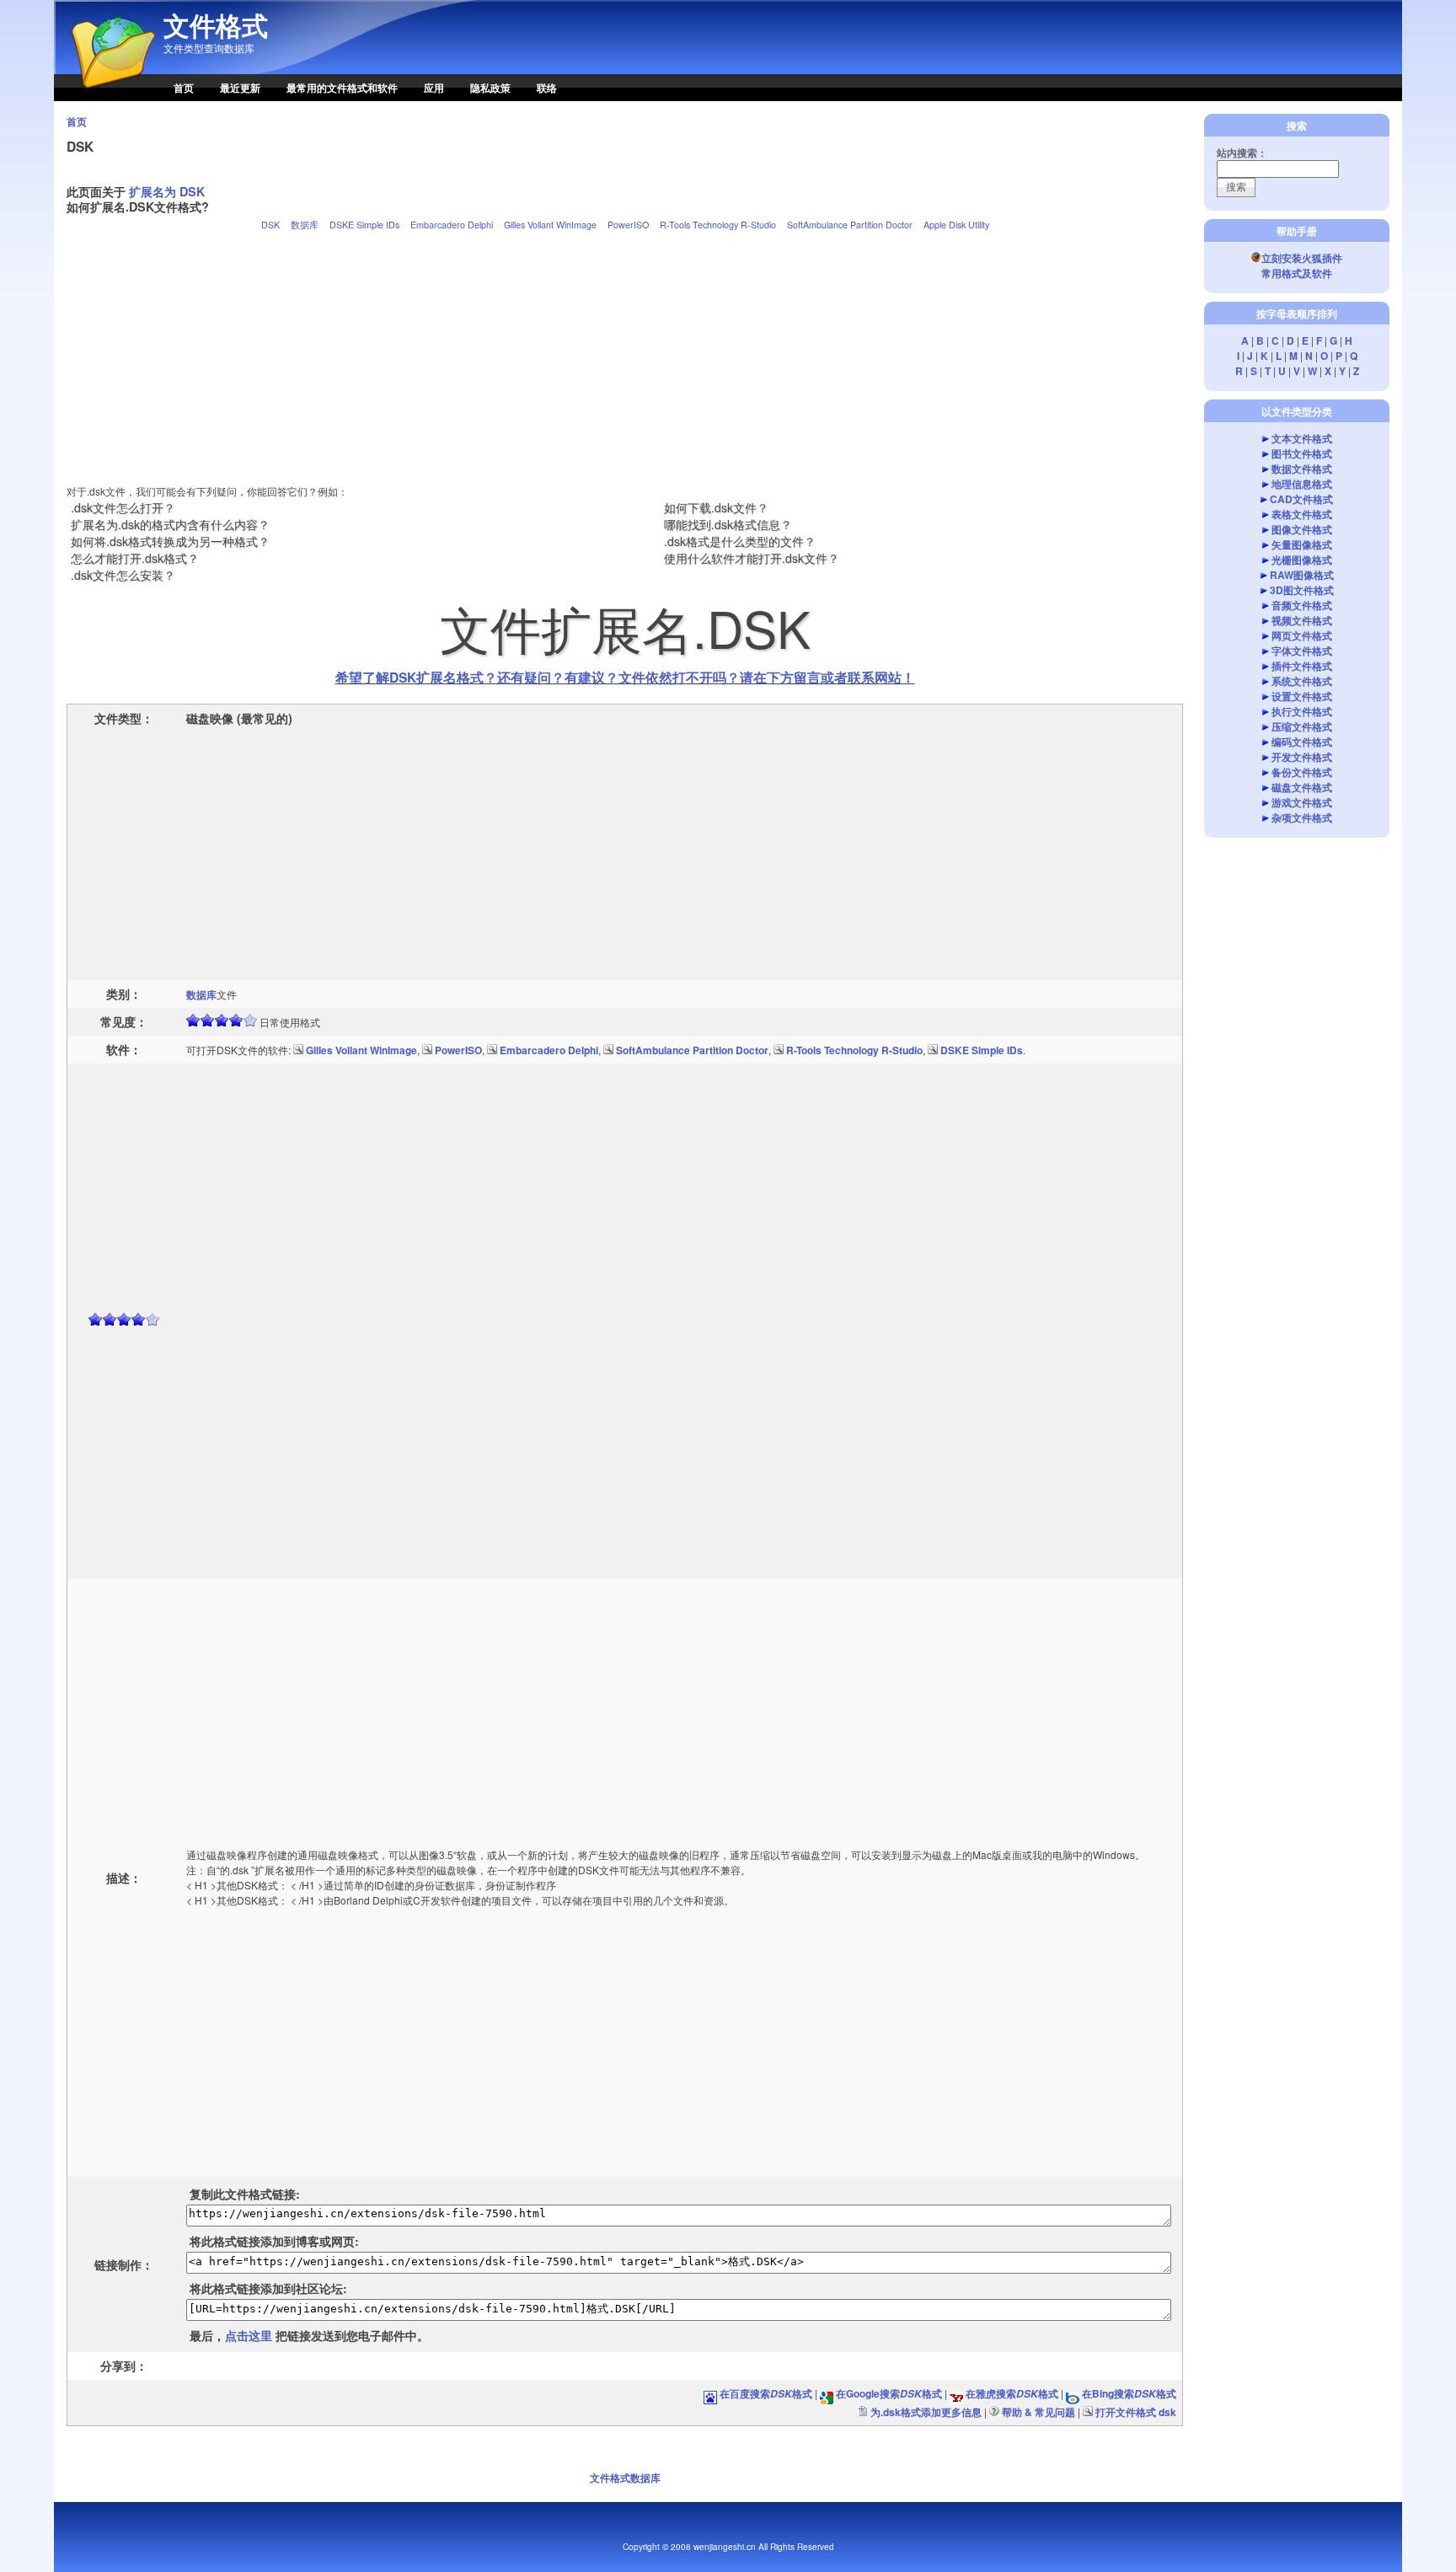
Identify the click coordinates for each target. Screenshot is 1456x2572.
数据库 (305, 225)
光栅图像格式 (1302, 560)
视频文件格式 (1302, 620)
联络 (547, 88)
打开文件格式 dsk (1136, 2412)
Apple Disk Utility (956, 225)
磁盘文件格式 (1302, 787)
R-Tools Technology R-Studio (718, 225)
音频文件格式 (1302, 605)
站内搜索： (1242, 153)
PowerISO (628, 225)
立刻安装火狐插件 (1302, 258)
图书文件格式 (1302, 453)
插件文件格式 (1302, 666)
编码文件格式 (1302, 742)
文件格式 (216, 25)
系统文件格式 (1302, 681)
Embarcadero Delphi (452, 225)
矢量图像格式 (1302, 544)
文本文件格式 (1302, 438)
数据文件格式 (1302, 469)
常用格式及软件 (1297, 273)
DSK (270, 225)
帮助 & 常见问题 (1038, 2412)
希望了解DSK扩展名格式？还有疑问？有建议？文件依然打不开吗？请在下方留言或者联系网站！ (625, 677)
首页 (184, 88)
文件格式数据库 (625, 2478)
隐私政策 (490, 88)
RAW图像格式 (1302, 575)
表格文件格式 (1302, 514)
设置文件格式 (1302, 696)
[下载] (298, 1050)
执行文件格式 (1302, 711)
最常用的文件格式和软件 (342, 88)
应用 (434, 88)
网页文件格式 (1302, 635)
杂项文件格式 (1302, 817)
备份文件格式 (1302, 772)
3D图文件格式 (1302, 590)
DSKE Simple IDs (364, 225)
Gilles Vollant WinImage (550, 225)
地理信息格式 (1302, 484)
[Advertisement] (625, 351)
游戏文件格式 (1302, 802)
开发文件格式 (1302, 757)
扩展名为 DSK (167, 191)
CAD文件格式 (1301, 499)
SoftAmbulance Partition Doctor (850, 225)
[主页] (104, 97)
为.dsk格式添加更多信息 (926, 2412)
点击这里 (249, 2335)
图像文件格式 (1302, 529)
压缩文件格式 (1302, 726)
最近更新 (240, 88)
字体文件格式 (1302, 651)
